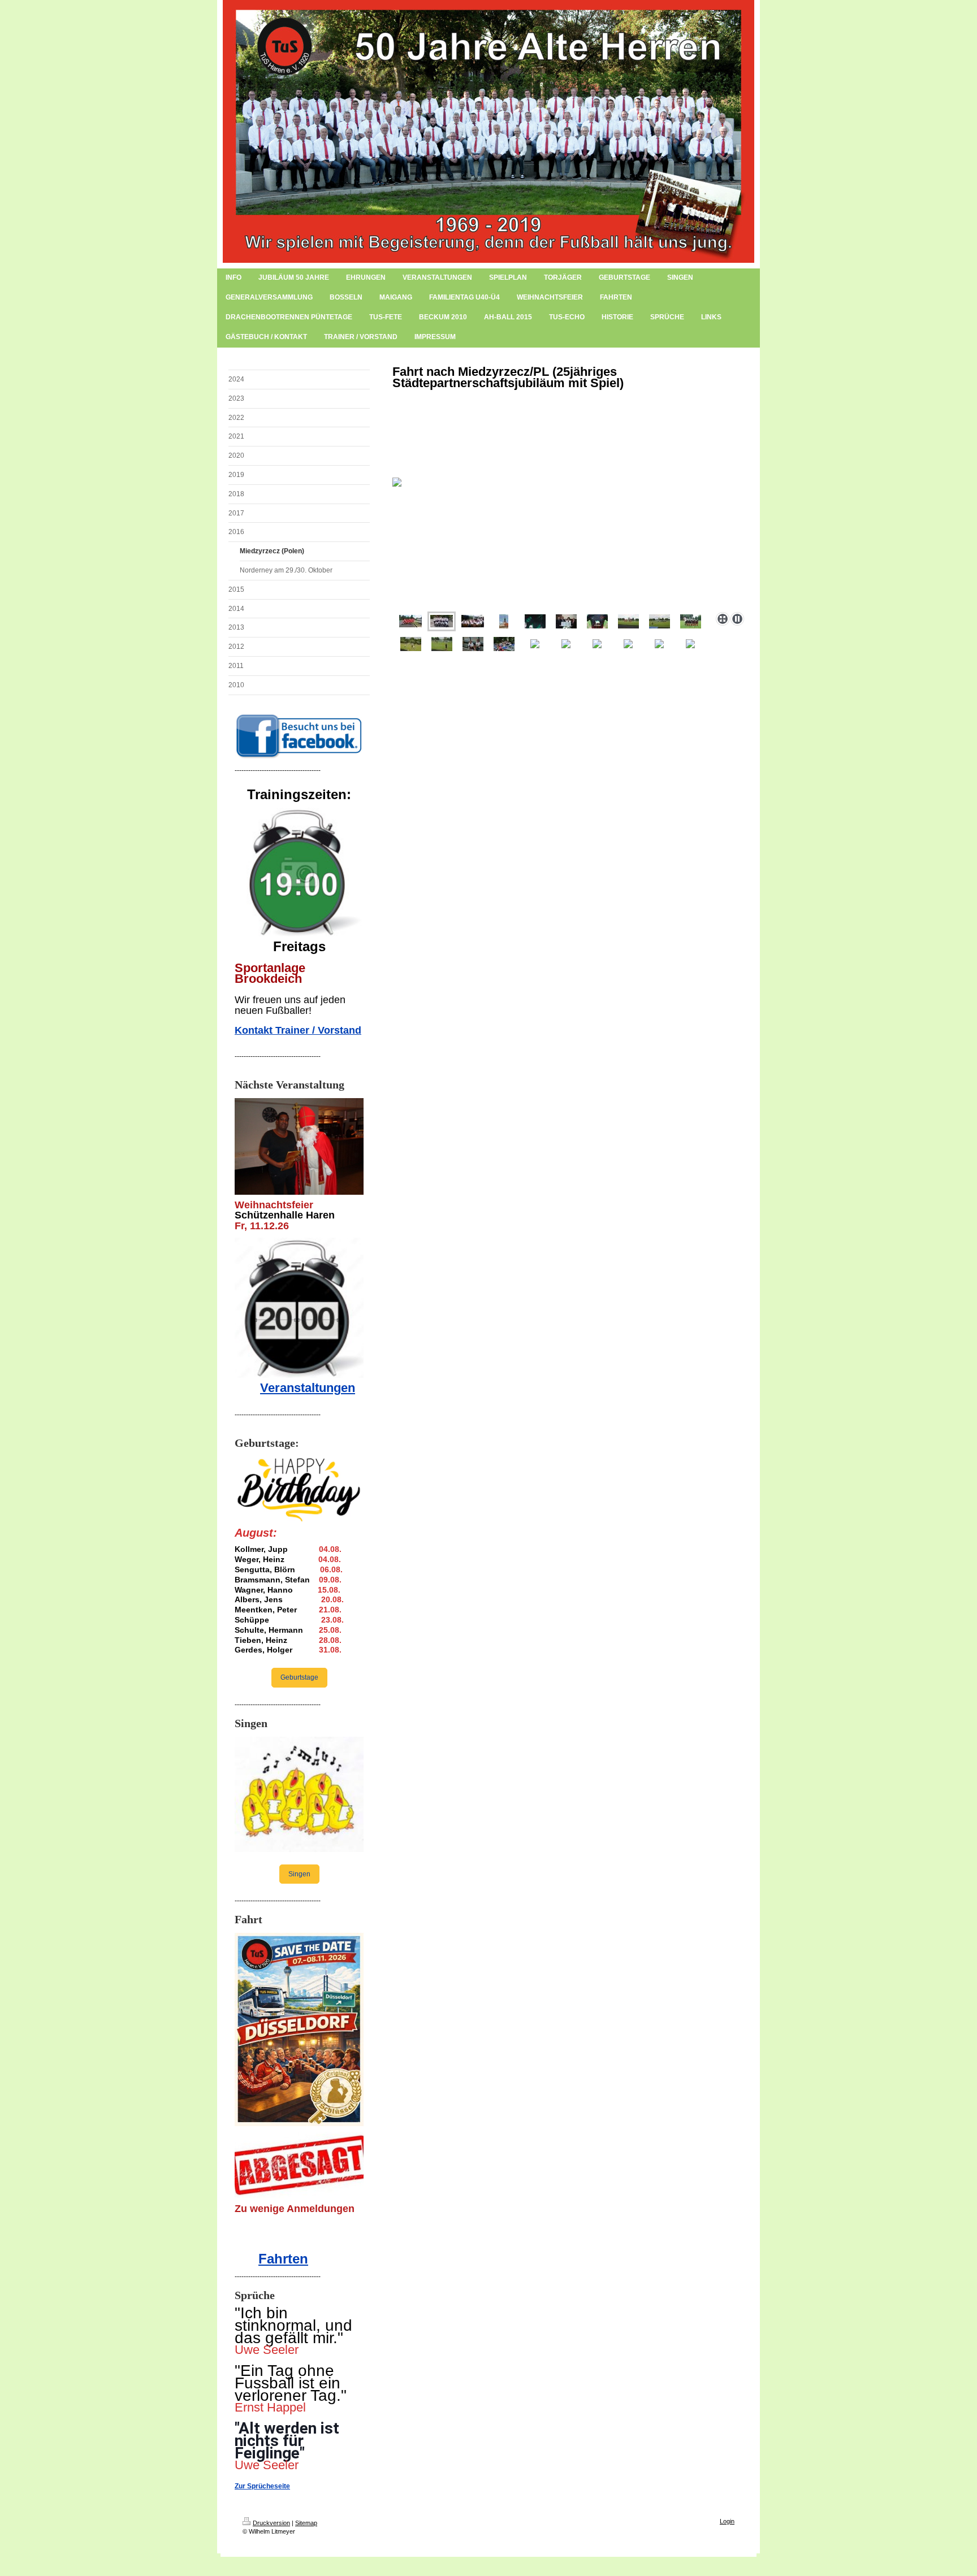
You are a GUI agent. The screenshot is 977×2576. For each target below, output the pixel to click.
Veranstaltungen (308, 1388)
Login (727, 2521)
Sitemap (306, 2523)
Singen (299, 1874)
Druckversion (271, 2523)
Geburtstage (299, 1677)
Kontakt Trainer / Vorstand (298, 1030)
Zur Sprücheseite (262, 2486)
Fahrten (283, 2259)
